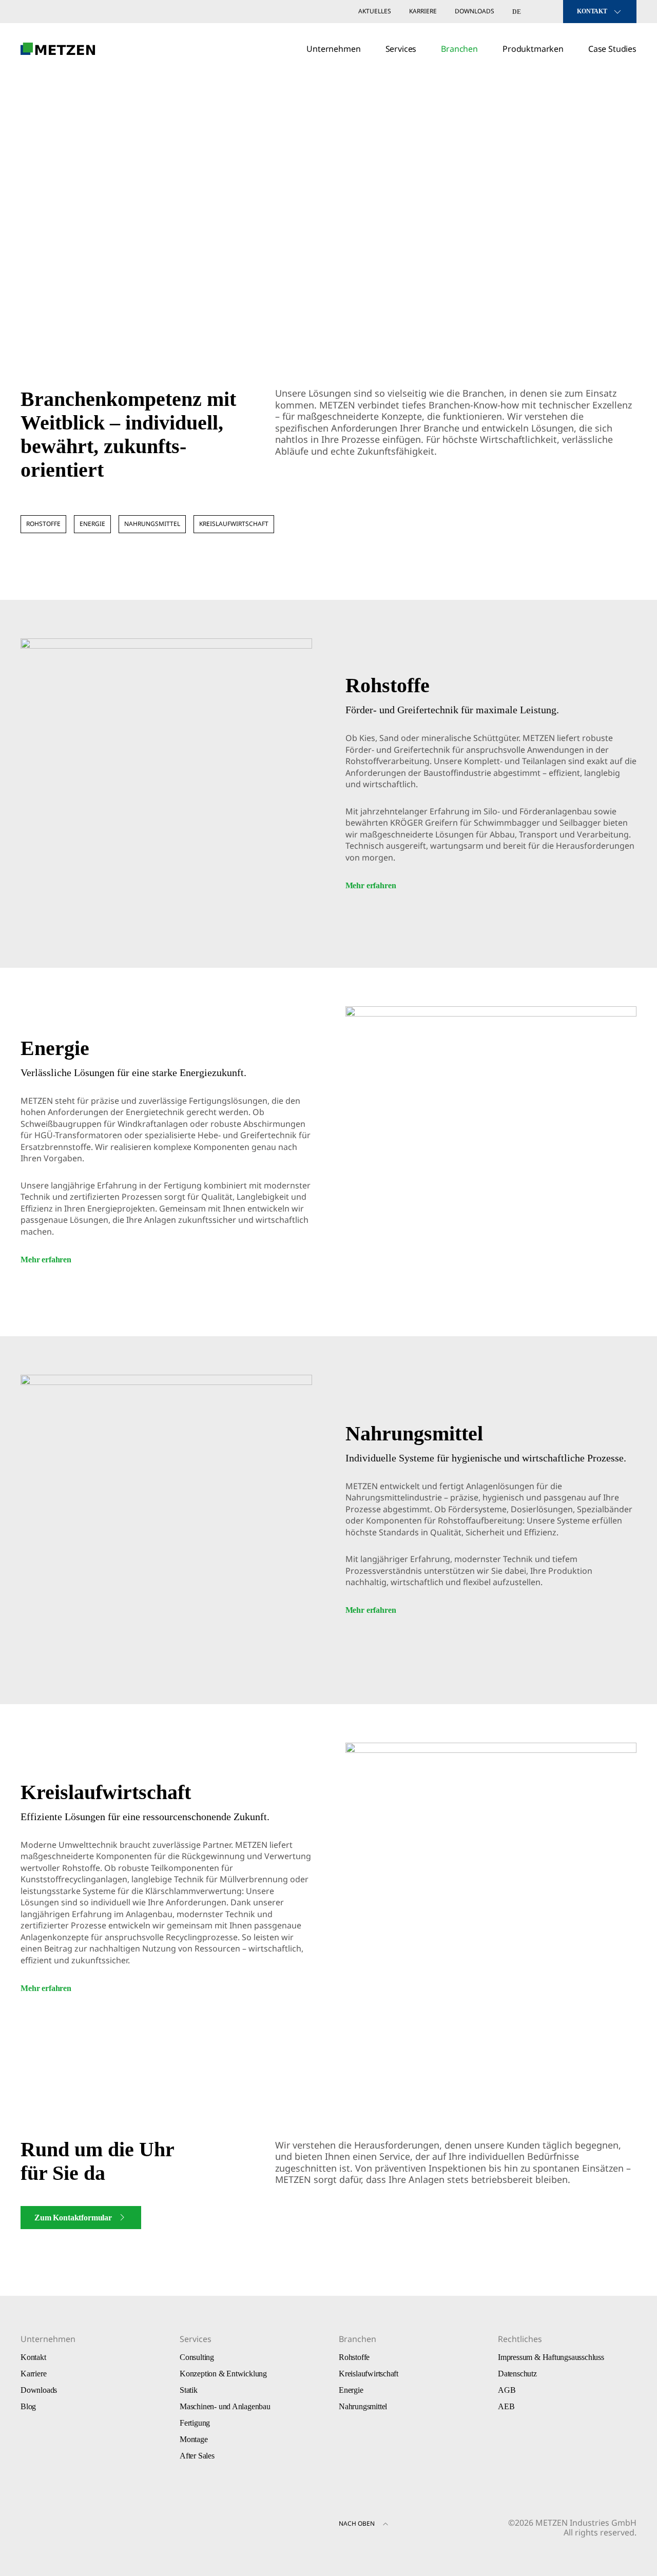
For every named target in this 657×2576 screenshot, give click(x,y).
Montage (194, 2439)
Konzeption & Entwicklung (223, 2374)
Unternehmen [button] (333, 49)
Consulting (197, 2357)
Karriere (423, 11)
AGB (507, 2390)
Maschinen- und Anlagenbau (225, 2406)
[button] (385, 2525)
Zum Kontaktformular (73, 2218)
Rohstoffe (43, 524)
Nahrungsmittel (152, 524)
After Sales (197, 2456)
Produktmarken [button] (533, 49)
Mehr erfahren (371, 885)
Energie (92, 524)
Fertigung (195, 2423)
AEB (506, 2406)
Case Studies (612, 49)
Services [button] (401, 49)
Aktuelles (375, 11)
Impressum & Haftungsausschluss (551, 2357)
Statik (189, 2390)
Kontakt (33, 2357)
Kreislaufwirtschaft (234, 524)
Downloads (475, 11)
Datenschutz (517, 2374)
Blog (28, 2406)
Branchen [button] (459, 49)
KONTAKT (592, 11)
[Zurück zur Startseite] (58, 49)
